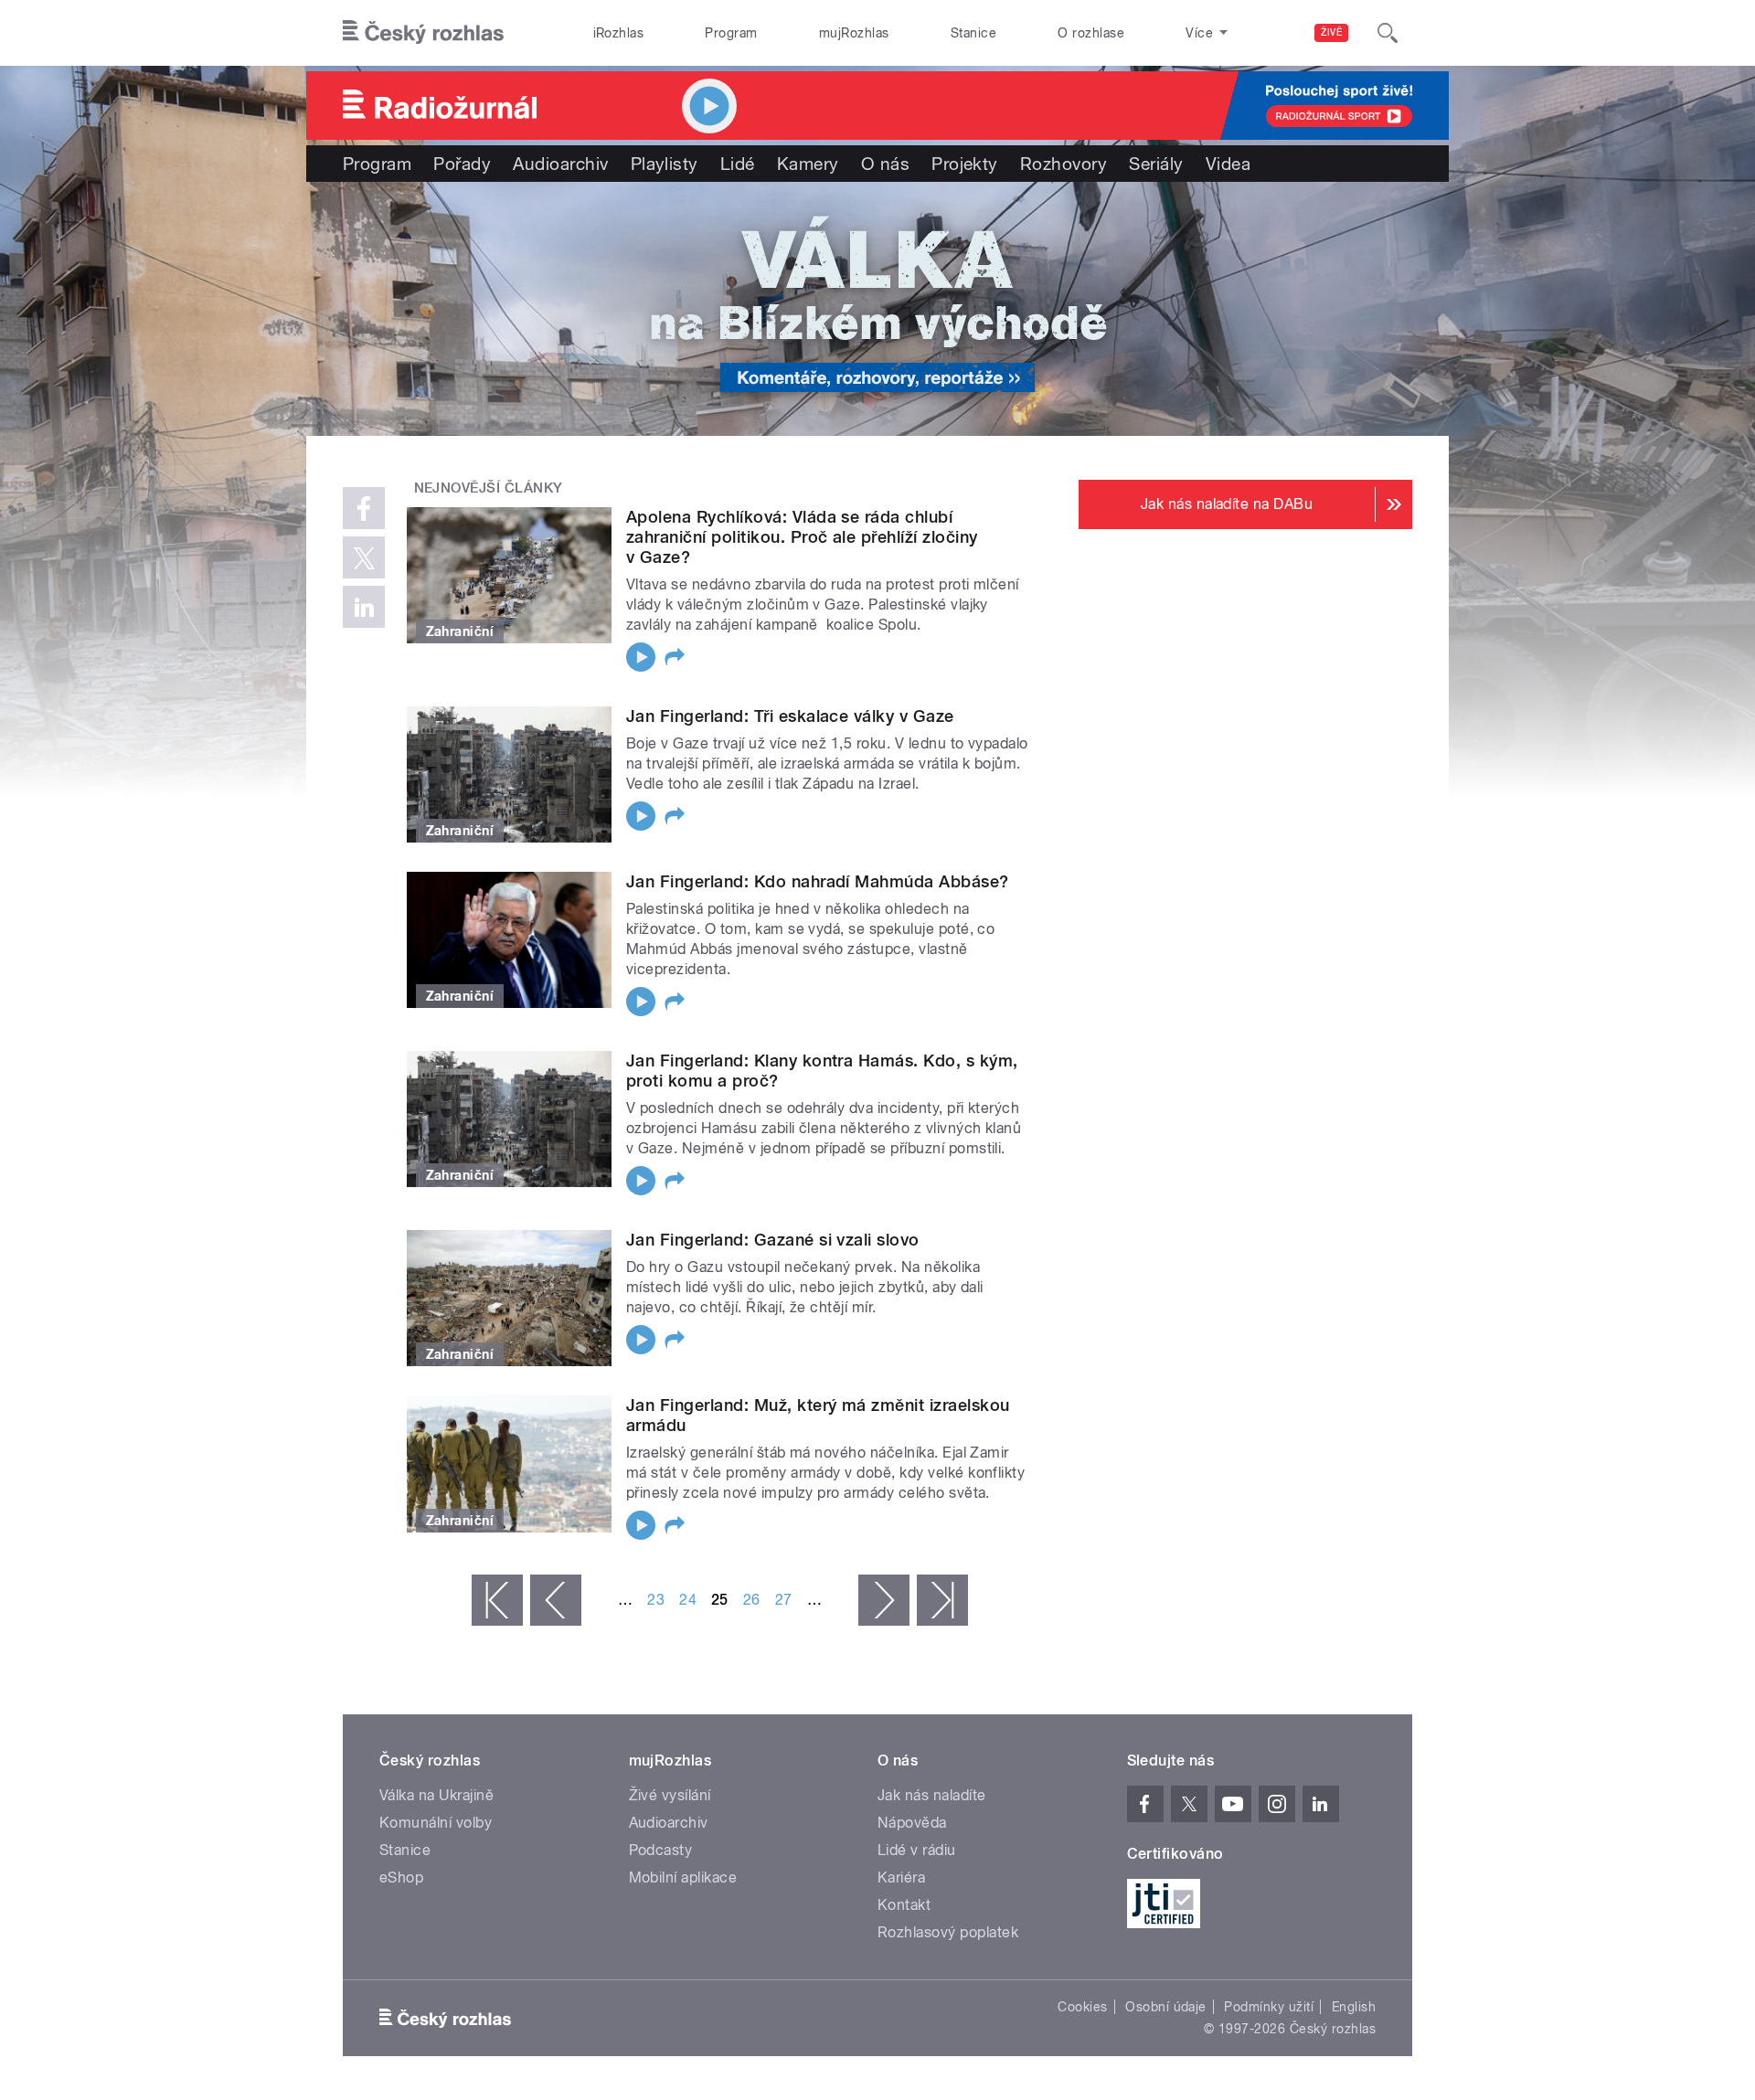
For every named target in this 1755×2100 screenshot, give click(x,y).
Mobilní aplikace (683, 1877)
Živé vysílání (670, 1795)
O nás (885, 164)
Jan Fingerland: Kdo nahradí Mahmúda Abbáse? (818, 881)
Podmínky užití (1269, 2007)
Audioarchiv (560, 164)
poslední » (942, 1600)
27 (784, 1600)
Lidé (738, 164)
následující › (884, 1600)
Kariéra (901, 1877)
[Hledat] (1388, 33)
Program (731, 33)
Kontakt (904, 1905)
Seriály (1156, 164)
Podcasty (661, 1850)
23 (656, 1600)
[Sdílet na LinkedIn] (364, 607)
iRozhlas (619, 33)
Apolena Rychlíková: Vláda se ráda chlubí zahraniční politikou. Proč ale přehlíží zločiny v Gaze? (802, 537)
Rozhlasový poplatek (948, 1932)
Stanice (973, 33)
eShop (401, 1877)
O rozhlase (1091, 33)
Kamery (808, 164)
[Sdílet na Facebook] (364, 508)
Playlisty (665, 164)
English (1354, 2007)
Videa (1228, 164)
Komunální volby (436, 1823)
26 (752, 1600)
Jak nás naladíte (932, 1795)
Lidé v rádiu (917, 1850)
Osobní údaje (1166, 2007)
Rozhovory (1064, 164)
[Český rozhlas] (423, 33)
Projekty (965, 164)
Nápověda (912, 1823)
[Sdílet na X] (364, 557)
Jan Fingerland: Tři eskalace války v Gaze (790, 716)
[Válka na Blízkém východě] (877, 309)
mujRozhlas (854, 33)
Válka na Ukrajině (436, 1795)
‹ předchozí (556, 1600)
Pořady (462, 164)
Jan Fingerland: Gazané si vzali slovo (773, 1240)
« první (497, 1600)
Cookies (1082, 2007)
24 (688, 1600)
